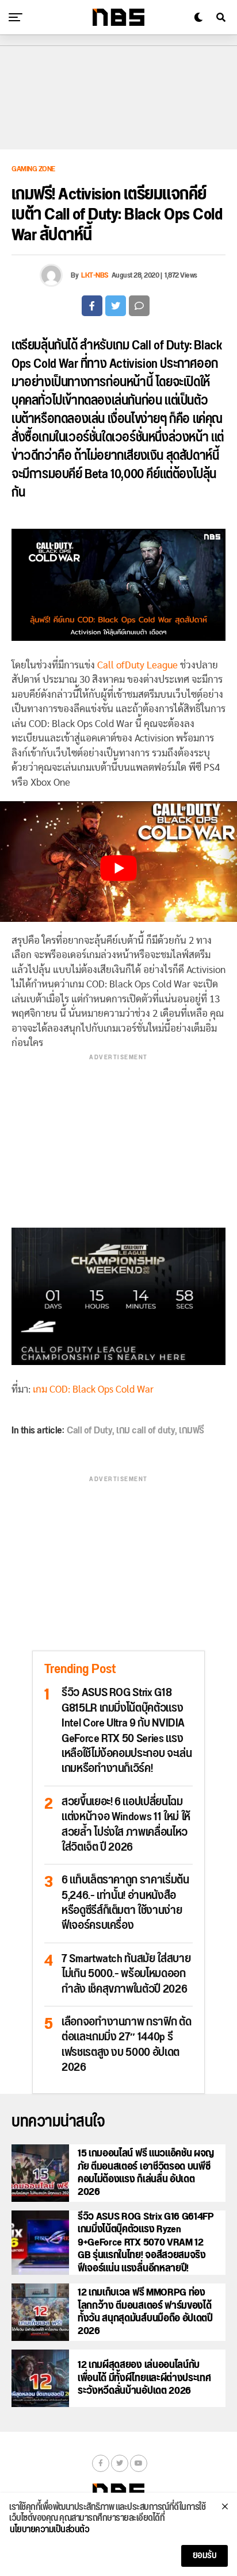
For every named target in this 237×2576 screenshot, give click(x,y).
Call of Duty (160, 346)
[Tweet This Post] (116, 306)
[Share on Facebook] (92, 306)
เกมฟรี (192, 1431)
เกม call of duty (146, 1431)
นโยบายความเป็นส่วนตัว (49, 2530)
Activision (133, 364)
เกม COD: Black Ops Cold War (93, 1389)
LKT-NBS (95, 275)
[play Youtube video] (118, 868)
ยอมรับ (205, 2556)
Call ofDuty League (137, 665)
